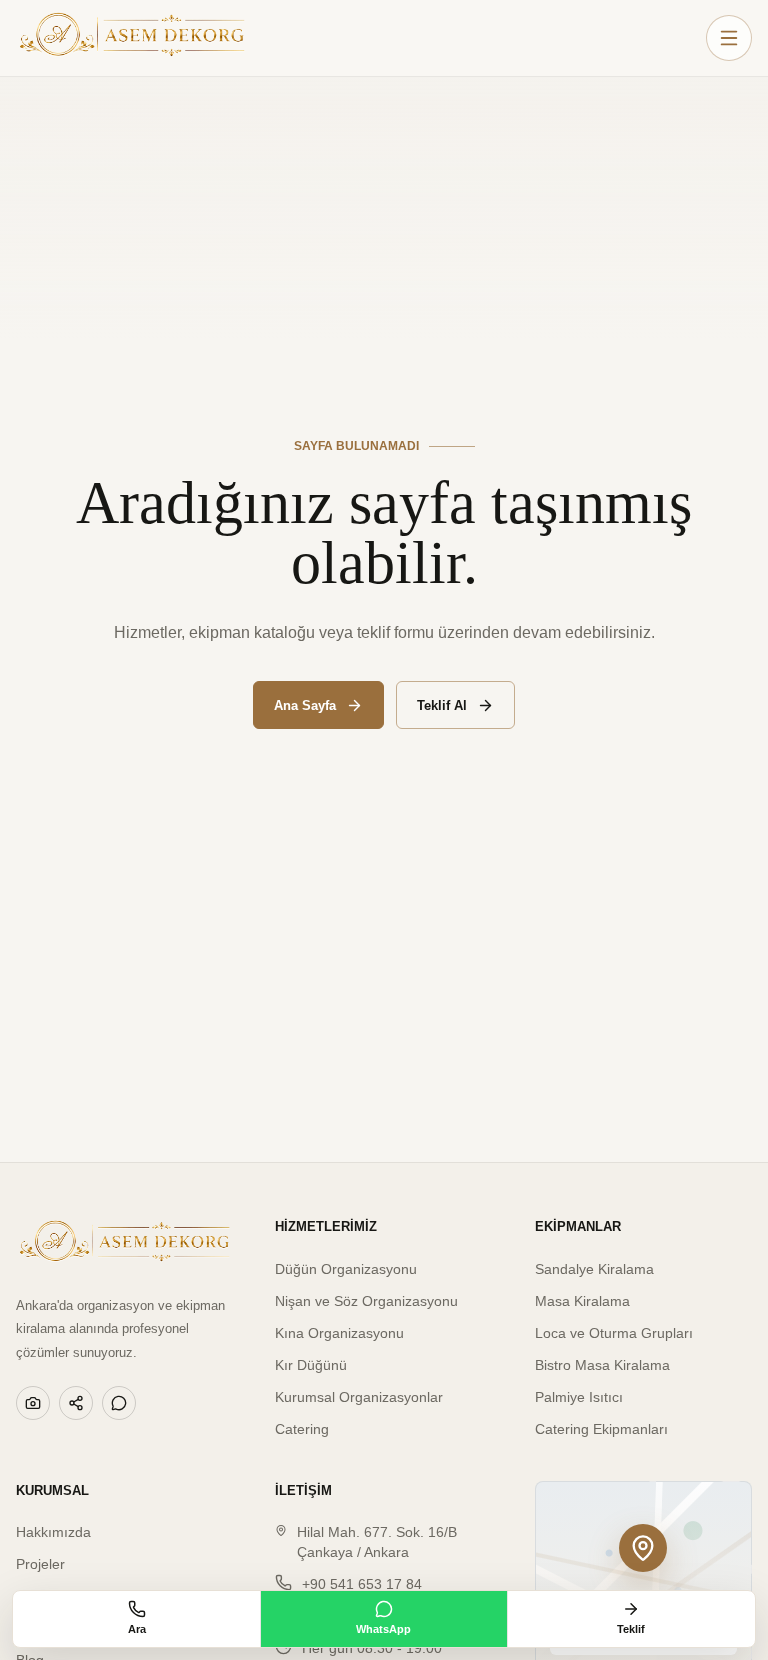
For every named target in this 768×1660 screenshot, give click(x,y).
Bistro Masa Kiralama (602, 1365)
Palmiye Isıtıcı (579, 1397)
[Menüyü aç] (729, 38)
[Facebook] (76, 1403)
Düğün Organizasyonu (346, 1269)
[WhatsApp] (119, 1403)
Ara (137, 1629)
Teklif (631, 1629)
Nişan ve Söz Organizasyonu (366, 1301)
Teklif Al (442, 705)
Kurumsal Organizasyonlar (359, 1397)
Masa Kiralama (582, 1301)
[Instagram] (33, 1403)
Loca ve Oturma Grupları (614, 1333)
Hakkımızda (53, 1532)
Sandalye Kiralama (594, 1269)
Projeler (40, 1564)
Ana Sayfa (305, 705)
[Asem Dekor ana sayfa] (132, 38)
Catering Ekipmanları (601, 1429)
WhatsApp (383, 1629)
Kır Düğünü (311, 1365)
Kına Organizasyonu (339, 1333)
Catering (302, 1429)
